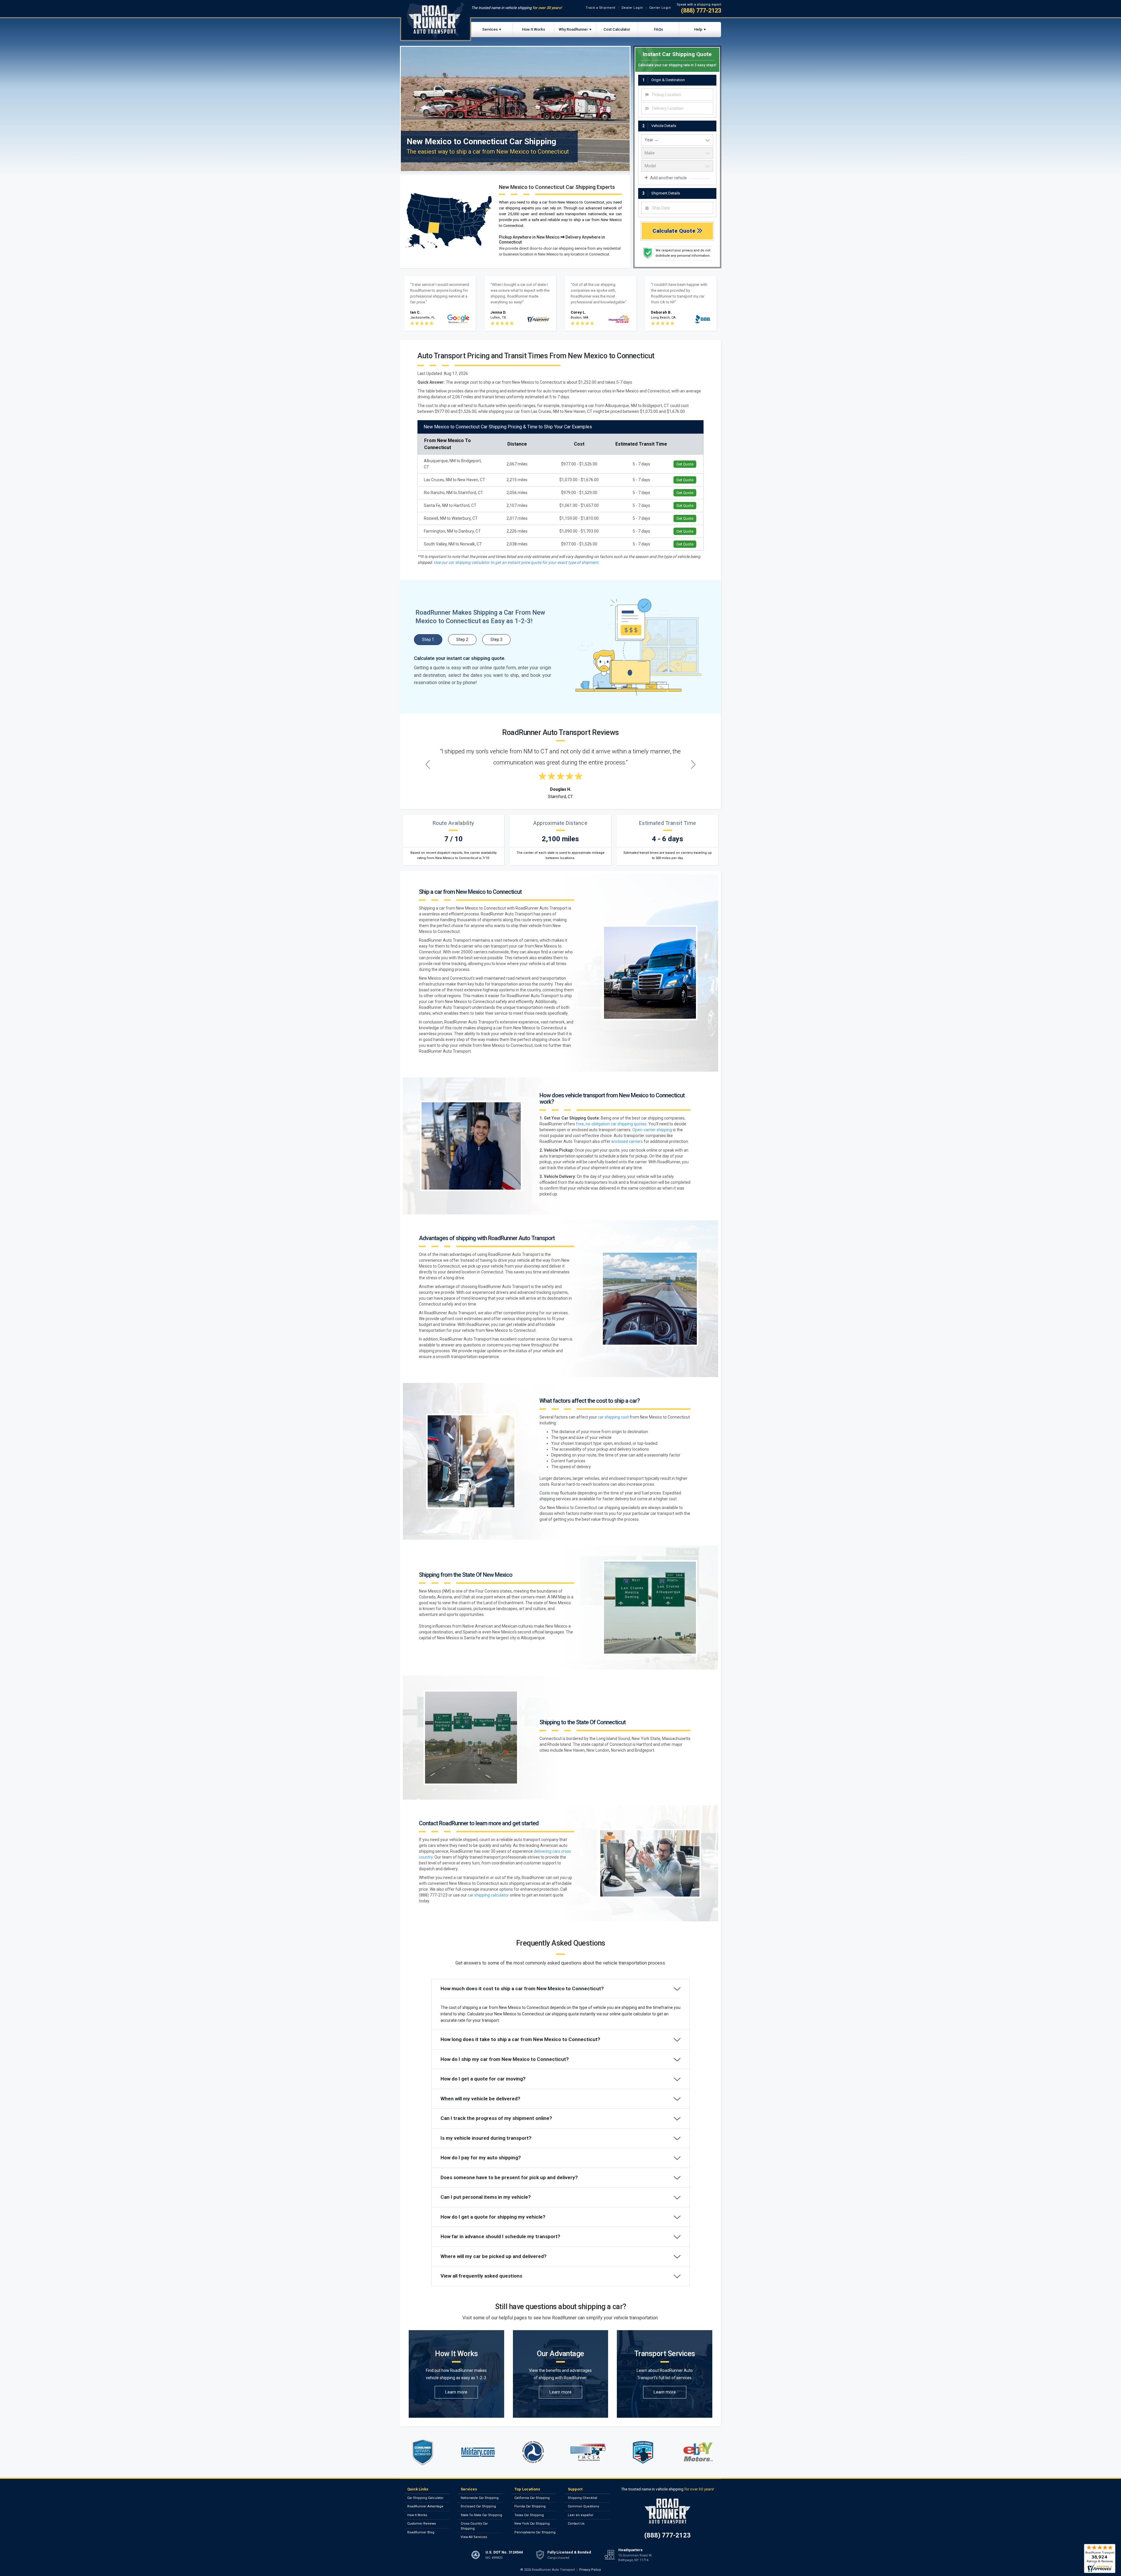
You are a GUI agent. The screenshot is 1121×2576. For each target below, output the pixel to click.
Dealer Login (632, 8)
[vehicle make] (677, 153)
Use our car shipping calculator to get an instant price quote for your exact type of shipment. (517, 562)
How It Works (533, 29)
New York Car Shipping (532, 2524)
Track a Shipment (600, 8)
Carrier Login (660, 8)
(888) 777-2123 (701, 11)
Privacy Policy (590, 2570)
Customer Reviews (422, 2524)
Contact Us (576, 2524)
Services (490, 29)
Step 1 (428, 639)
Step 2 (462, 639)
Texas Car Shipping (529, 2515)
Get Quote (685, 464)
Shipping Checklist (582, 2498)
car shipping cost (613, 1417)
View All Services (474, 2537)
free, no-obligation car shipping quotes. (612, 1124)
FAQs (658, 29)
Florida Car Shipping (530, 2506)
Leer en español (580, 2515)
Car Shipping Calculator (425, 2498)
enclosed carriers (627, 1141)
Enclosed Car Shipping (478, 2506)
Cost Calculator (617, 29)
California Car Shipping (532, 2498)
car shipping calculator (488, 1895)
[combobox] (677, 95)
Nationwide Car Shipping (480, 2498)
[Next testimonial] (693, 764)
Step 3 (496, 639)
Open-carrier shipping (652, 1130)
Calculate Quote (675, 231)
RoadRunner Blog (421, 2532)
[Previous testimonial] (428, 764)
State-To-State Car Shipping (481, 2515)
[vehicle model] (677, 166)
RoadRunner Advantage (425, 2506)
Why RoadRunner (573, 29)
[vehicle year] (677, 140)
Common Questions (583, 2506)
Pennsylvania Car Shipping (535, 2532)
